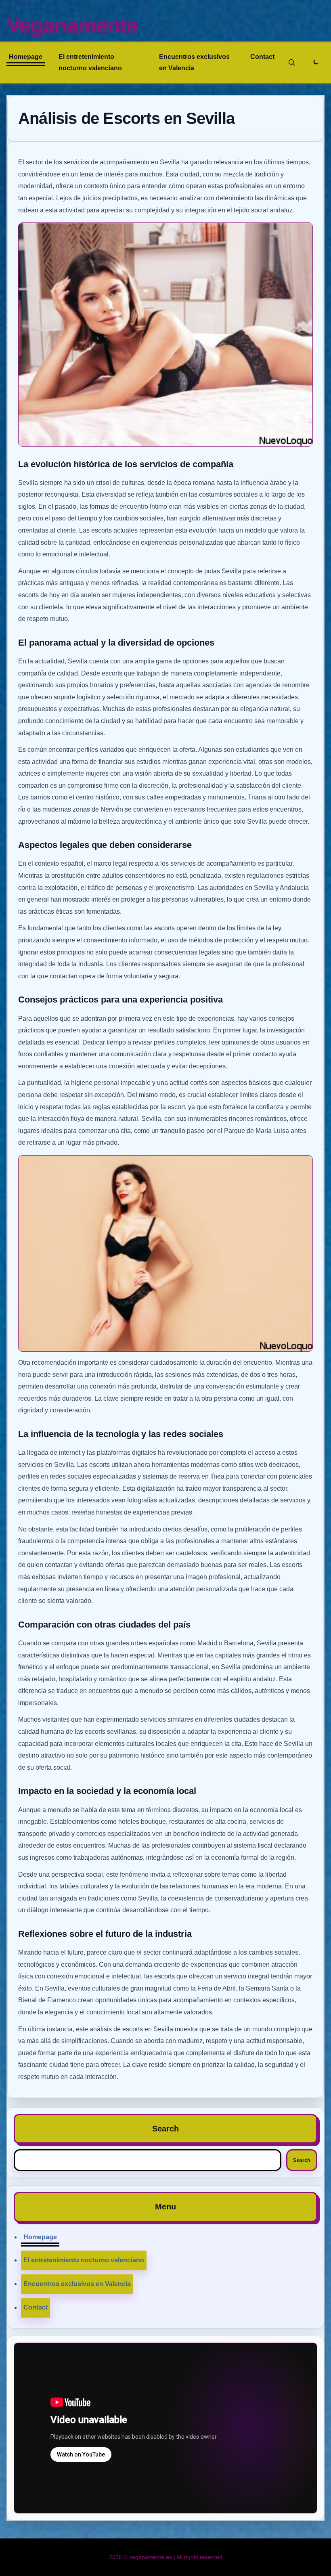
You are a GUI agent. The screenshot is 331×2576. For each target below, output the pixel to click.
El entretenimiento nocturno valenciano (90, 62)
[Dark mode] (315, 63)
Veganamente (72, 25)
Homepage (26, 57)
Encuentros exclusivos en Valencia (194, 62)
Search (302, 2160)
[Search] (292, 63)
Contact (262, 57)
